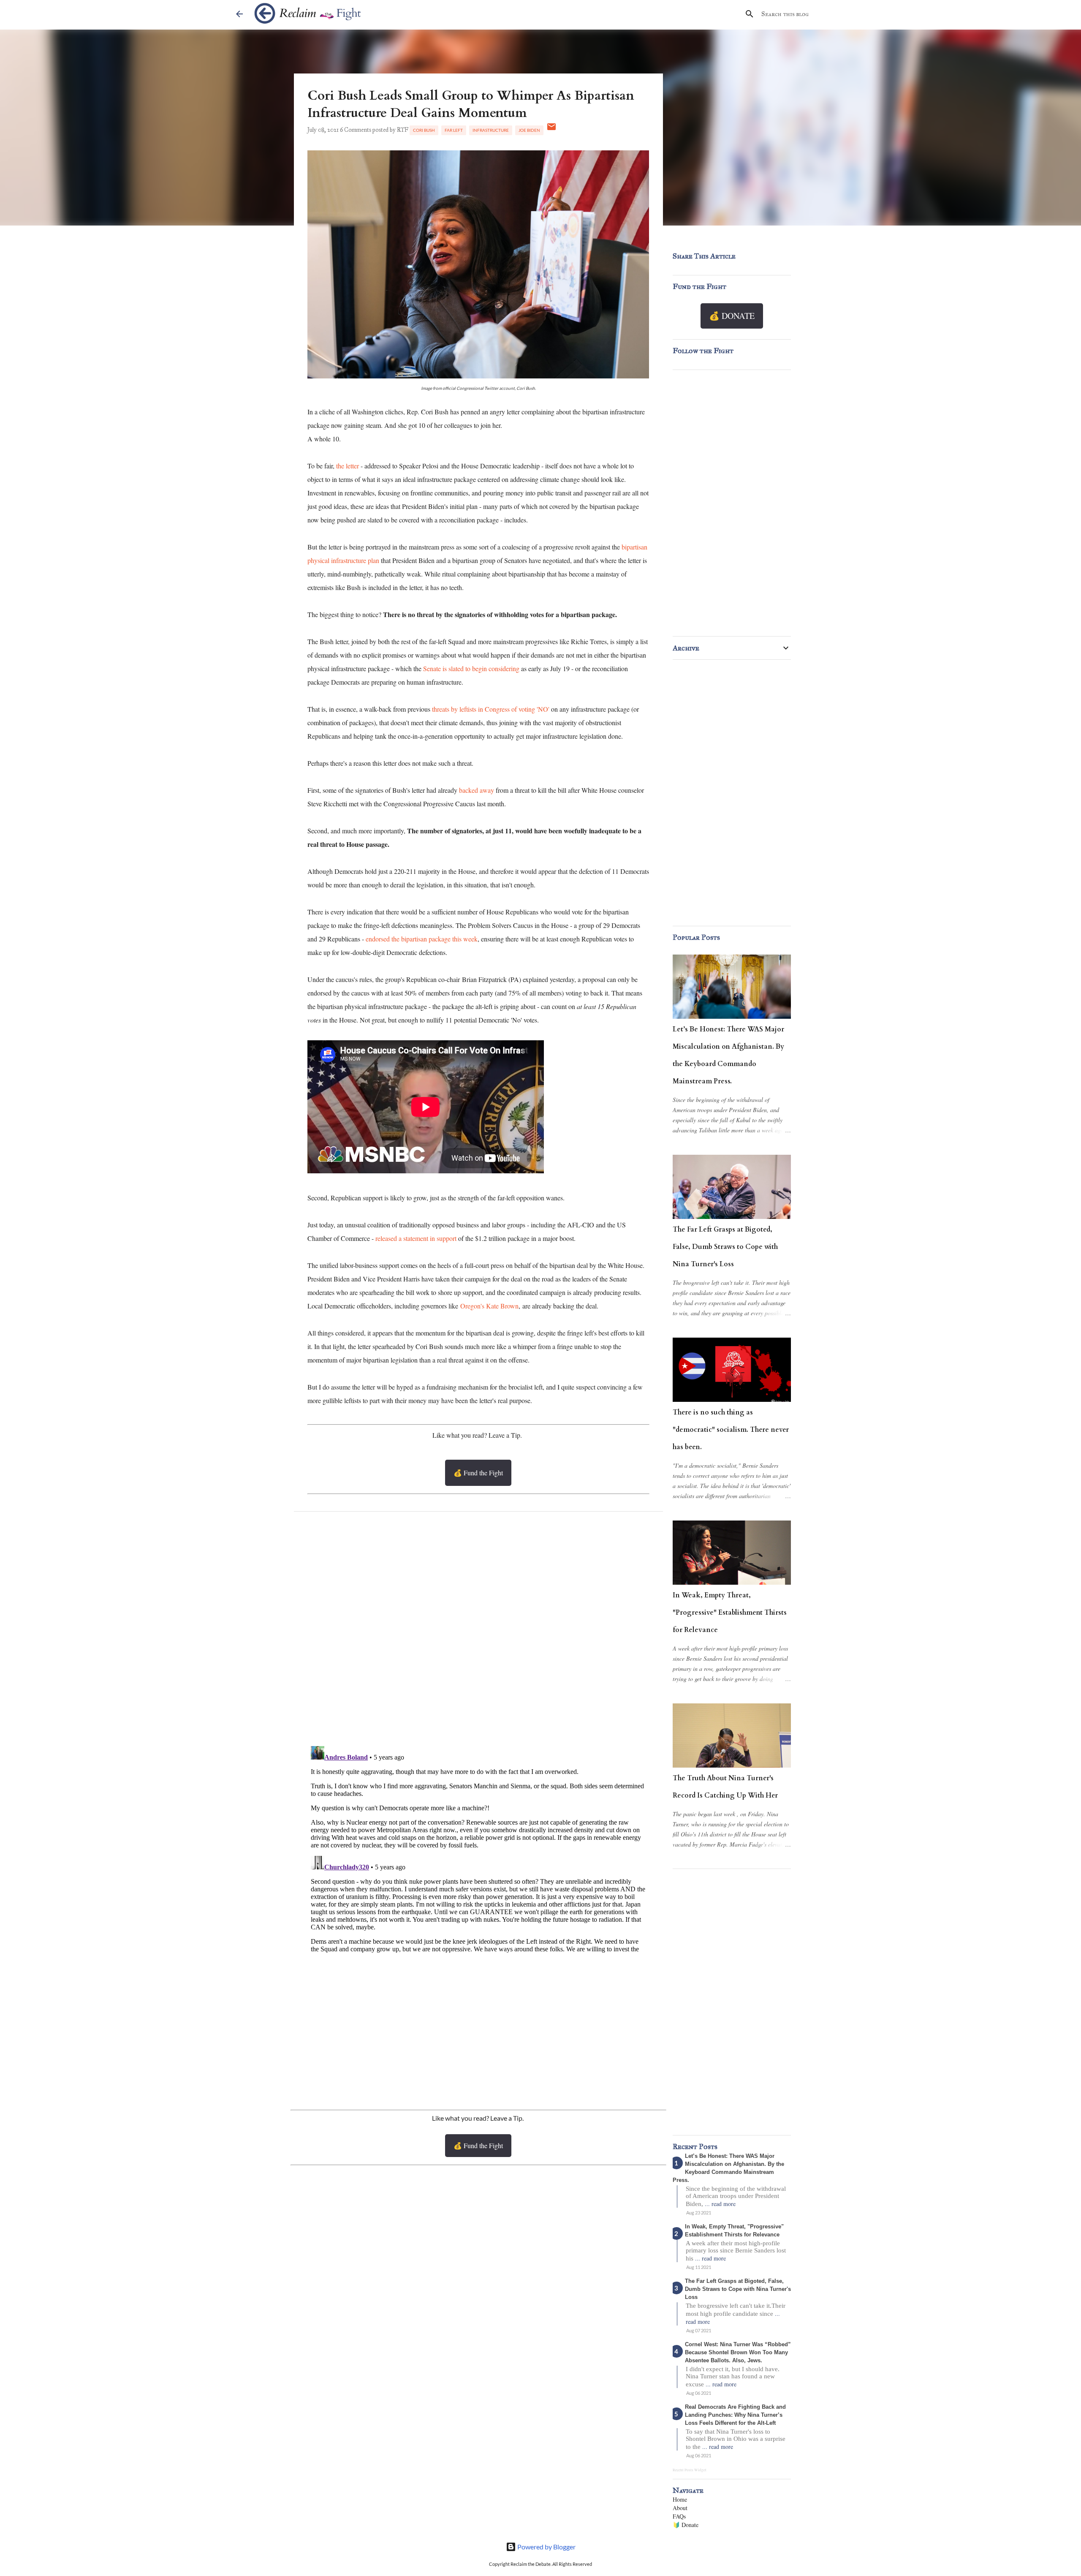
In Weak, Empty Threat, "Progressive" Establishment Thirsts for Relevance (730, 1613)
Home (680, 2499)
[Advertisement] (478, 2031)
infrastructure (491, 130)
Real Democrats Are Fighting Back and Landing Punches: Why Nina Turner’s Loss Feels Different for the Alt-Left (735, 2415)
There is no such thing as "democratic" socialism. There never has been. (731, 1430)
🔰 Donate (686, 2525)
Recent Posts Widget (690, 2470)
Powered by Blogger (546, 2547)
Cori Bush (424, 130)
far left (454, 130)
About (680, 2508)
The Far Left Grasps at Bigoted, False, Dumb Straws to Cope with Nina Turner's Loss (725, 1247)
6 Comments (356, 130)
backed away (477, 790)
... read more (720, 2204)
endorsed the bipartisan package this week (422, 939)
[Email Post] (551, 130)
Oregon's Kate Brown (489, 1306)
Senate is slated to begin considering (471, 668)
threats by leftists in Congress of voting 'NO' (491, 709)
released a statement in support (416, 1238)
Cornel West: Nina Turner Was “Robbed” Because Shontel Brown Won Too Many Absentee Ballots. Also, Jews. (738, 2352)
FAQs (679, 2516)
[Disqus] (478, 1631)
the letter (348, 466)
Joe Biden (529, 130)
